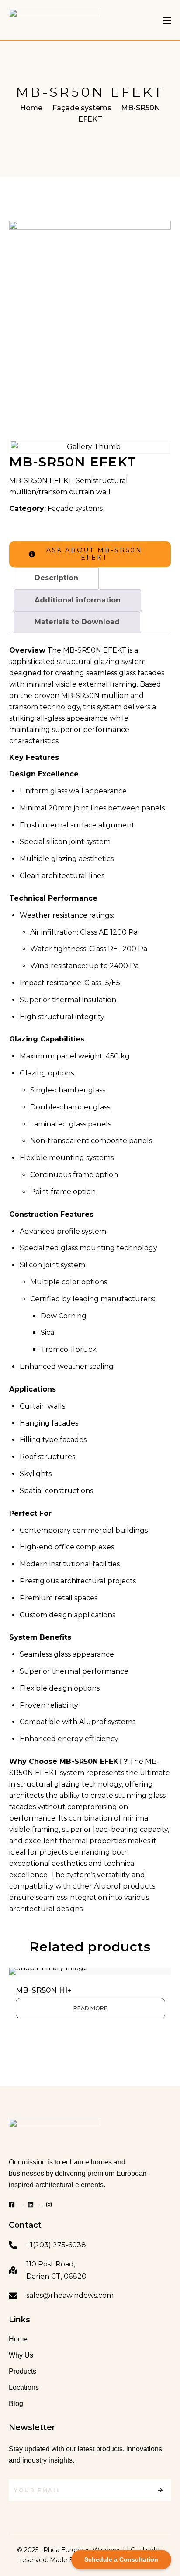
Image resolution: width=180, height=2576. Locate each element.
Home (31, 108)
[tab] (56, 578)
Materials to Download (77, 622)
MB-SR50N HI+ (44, 1990)
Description (56, 578)
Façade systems (82, 108)
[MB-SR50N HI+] (90, 1971)
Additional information (78, 600)
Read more (90, 2008)
